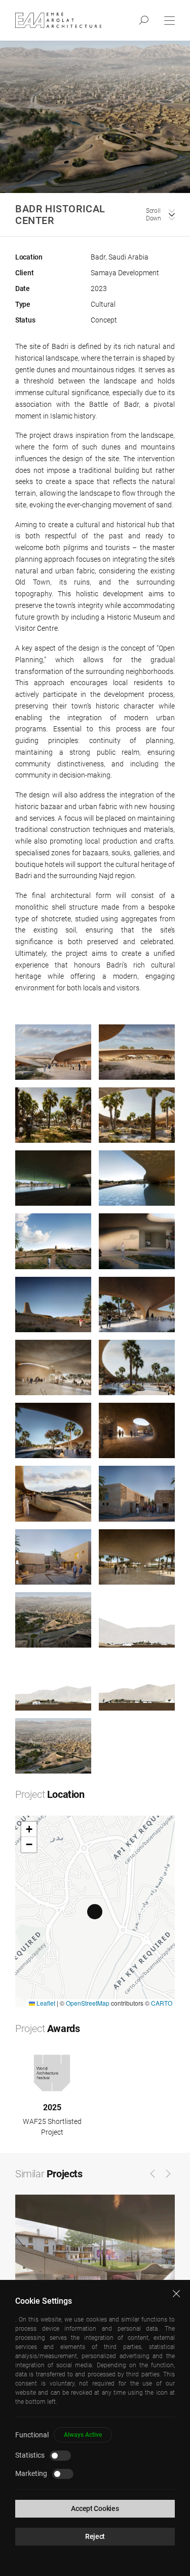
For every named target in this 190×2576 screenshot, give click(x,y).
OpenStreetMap (88, 2003)
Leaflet (45, 2003)
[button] (95, 1912)
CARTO (162, 2003)
